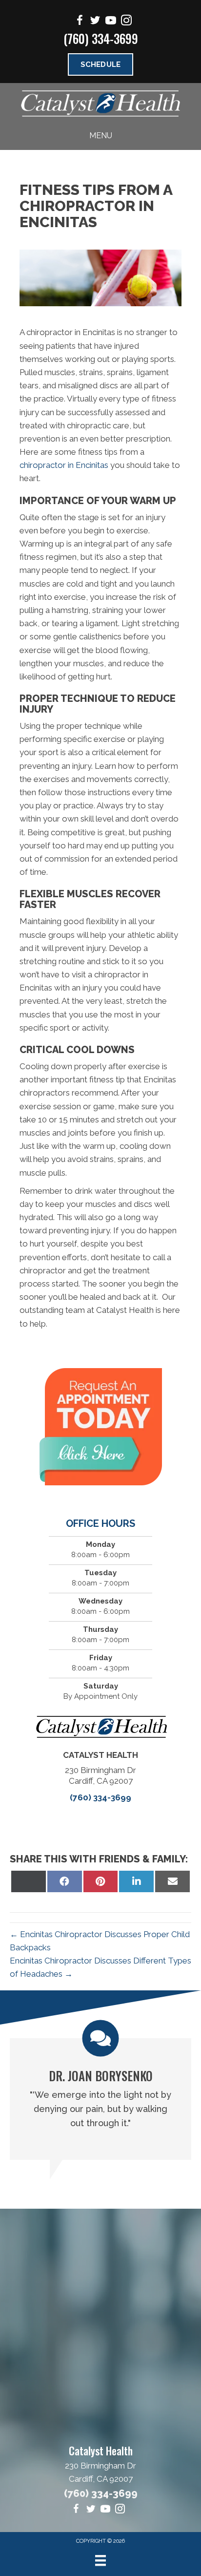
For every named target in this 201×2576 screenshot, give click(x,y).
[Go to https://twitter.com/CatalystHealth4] (95, 22)
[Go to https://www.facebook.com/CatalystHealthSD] (80, 22)
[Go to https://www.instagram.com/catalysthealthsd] (126, 22)
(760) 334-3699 (101, 38)
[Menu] (100, 2560)
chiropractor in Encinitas (64, 465)
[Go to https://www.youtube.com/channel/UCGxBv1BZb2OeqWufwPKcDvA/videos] (111, 22)
